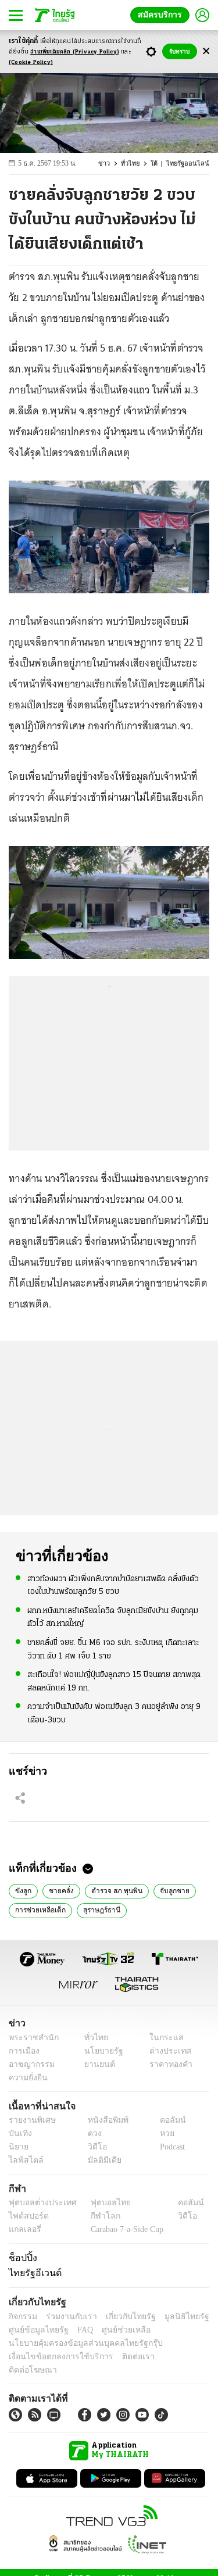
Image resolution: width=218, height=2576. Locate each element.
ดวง (92, 2133)
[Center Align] (206, 51)
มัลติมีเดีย (100, 2160)
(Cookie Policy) (31, 62)
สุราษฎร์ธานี (99, 1909)
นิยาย (18, 2147)
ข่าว (112, 164)
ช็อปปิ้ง (21, 2258)
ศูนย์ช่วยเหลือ (115, 2330)
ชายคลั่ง (59, 1890)
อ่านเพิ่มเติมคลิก (75, 52)
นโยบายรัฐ (100, 2051)
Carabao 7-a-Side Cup (124, 2229)
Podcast (170, 2147)
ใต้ (160, 164)
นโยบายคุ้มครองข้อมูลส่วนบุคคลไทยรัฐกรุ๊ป (77, 2343)
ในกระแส (162, 2038)
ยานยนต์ (96, 2064)
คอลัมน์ (167, 2120)
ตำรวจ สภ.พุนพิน (113, 1890)
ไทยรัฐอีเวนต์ (32, 2273)
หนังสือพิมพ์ (104, 2120)
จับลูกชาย (169, 1890)
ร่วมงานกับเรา (67, 2317)
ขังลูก (23, 1890)
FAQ (77, 2330)
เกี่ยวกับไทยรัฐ (122, 2317)
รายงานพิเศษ (30, 2120)
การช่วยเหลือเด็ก (39, 1909)
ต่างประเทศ (166, 2051)
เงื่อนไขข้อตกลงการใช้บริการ (54, 2357)
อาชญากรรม (29, 2064)
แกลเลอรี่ (24, 2229)
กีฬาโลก (96, 2216)
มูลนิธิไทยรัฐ (174, 2317)
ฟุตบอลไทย (101, 2203)
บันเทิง (19, 2133)
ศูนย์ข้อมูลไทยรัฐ (35, 2330)
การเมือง (23, 2051)
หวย (162, 2133)
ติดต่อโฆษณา (168, 2357)
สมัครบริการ (162, 15)
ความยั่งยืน (27, 2078)
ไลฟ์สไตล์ (24, 2160)
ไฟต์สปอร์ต (26, 2216)
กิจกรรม (22, 2317)
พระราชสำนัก (30, 2038)
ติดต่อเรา (123, 2357)
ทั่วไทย (137, 164)
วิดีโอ (94, 2147)
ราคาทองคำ (167, 2064)
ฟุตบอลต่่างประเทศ (39, 2203)
